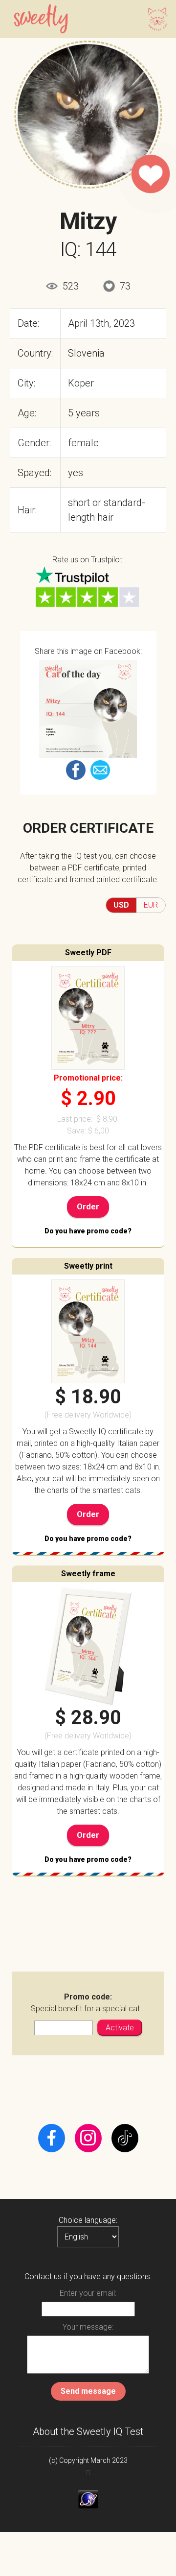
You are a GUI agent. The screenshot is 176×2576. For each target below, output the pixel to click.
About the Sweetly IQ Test (88, 2432)
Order (88, 1207)
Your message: (88, 2327)
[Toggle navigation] (155, 19)
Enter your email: (88, 2293)
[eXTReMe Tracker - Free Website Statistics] (88, 2499)
